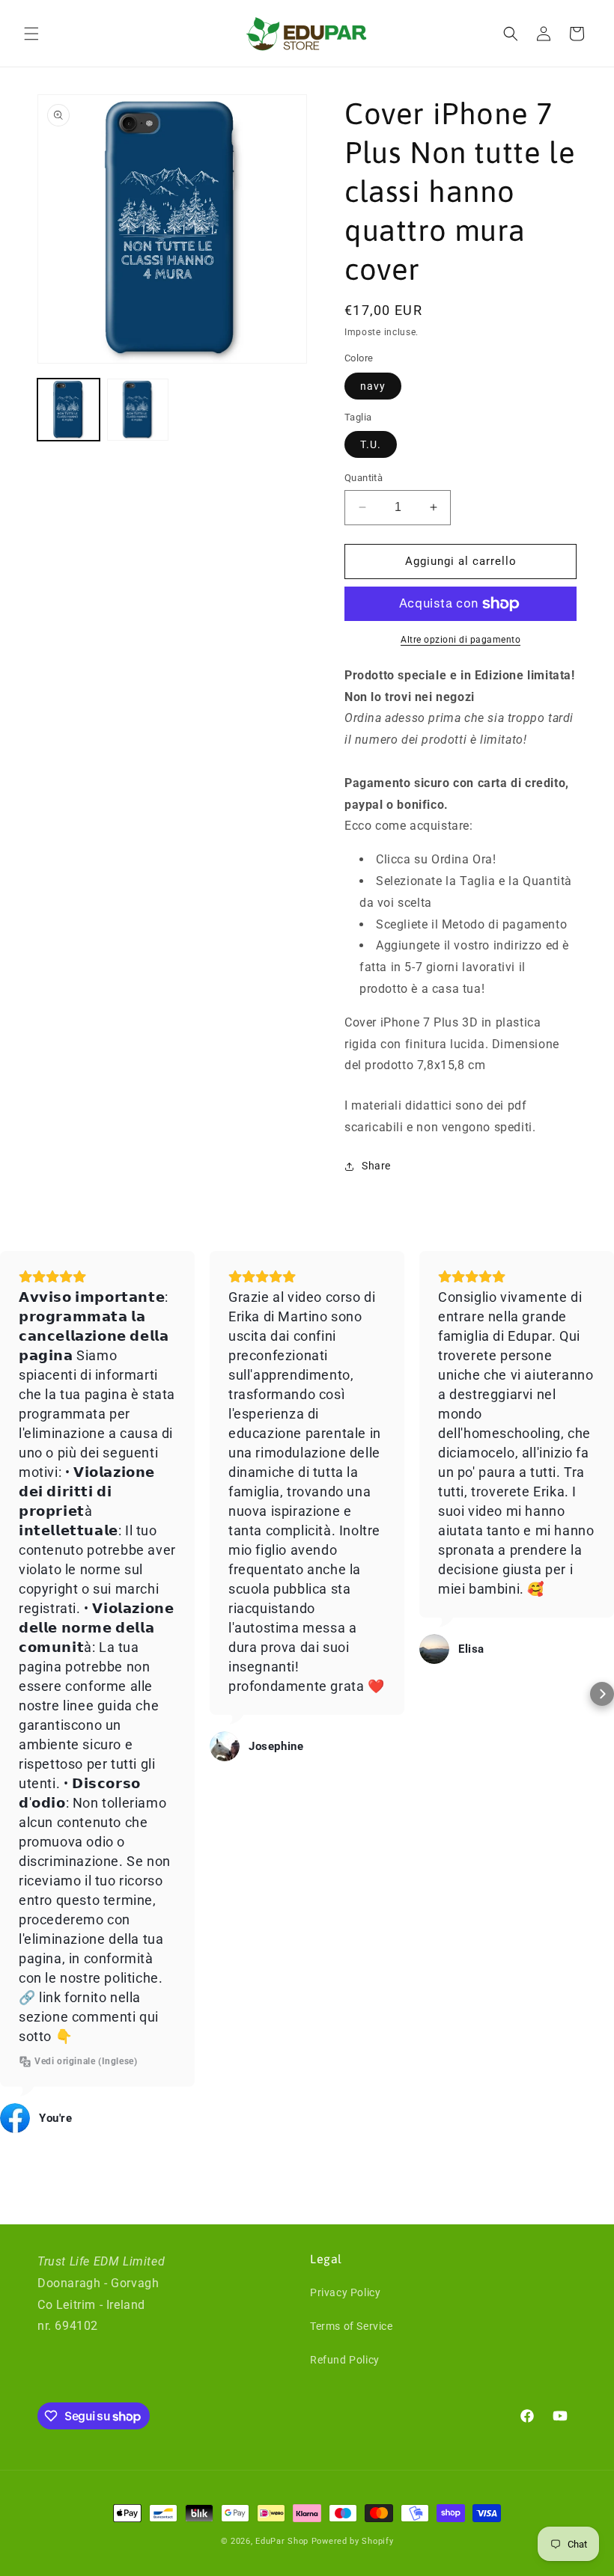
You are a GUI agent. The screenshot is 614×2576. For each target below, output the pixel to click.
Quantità (364, 478)
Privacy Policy (345, 2292)
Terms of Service (352, 2326)
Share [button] (376, 1166)
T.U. (371, 444)
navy (373, 386)
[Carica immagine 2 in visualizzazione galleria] (138, 410)
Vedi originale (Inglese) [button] (86, 2061)
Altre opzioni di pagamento (460, 640)
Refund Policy (345, 2360)
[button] (31, 34)
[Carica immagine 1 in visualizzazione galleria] (69, 410)
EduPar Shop (282, 2541)
